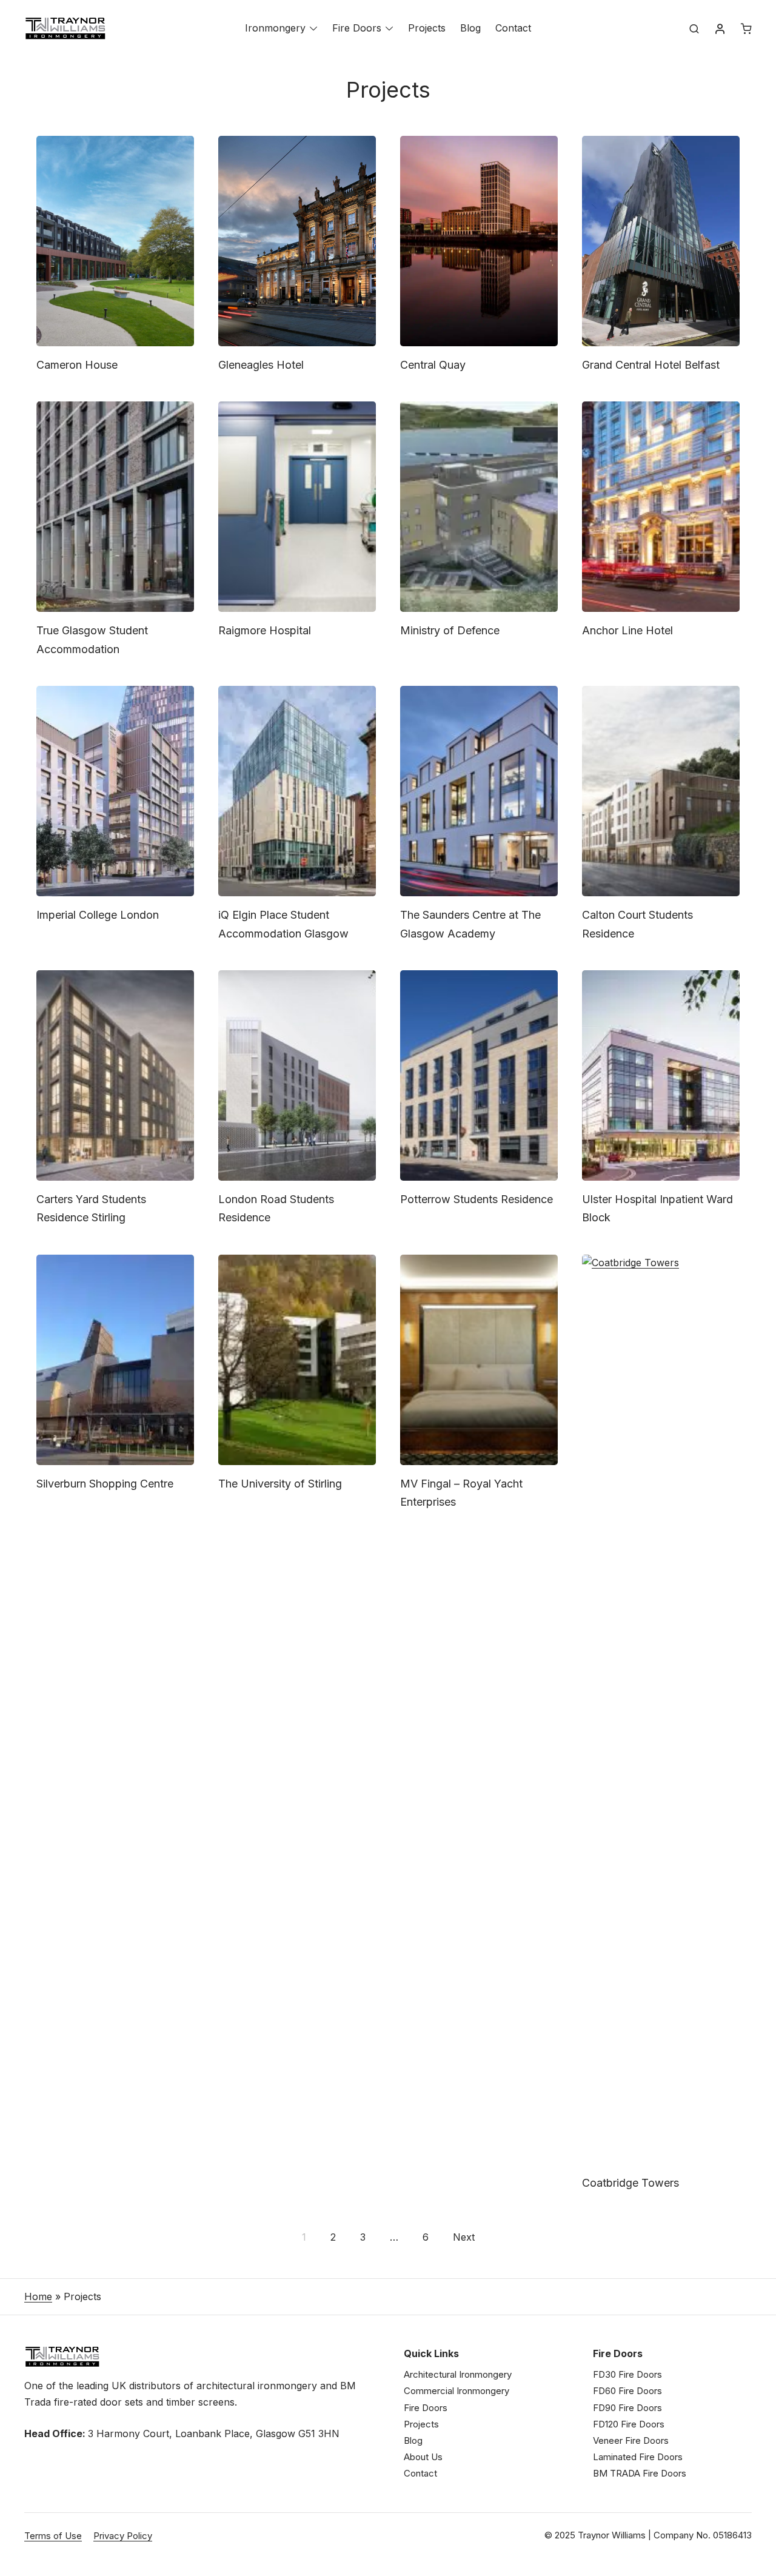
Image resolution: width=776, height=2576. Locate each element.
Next (464, 2237)
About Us (423, 2457)
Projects (427, 28)
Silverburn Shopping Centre (105, 1484)
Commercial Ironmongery (457, 2391)
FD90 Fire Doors (627, 2408)
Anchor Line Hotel (627, 630)
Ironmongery (275, 28)
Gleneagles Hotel (261, 365)
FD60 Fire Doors (627, 2391)
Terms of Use (53, 2536)
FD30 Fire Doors (627, 2374)
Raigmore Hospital (265, 630)
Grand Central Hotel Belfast (651, 365)
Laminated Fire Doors (638, 2457)
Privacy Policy (123, 2536)
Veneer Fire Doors (631, 2440)
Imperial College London (98, 915)
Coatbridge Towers (630, 2183)
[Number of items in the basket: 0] (746, 29)
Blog (470, 28)
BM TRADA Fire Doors (640, 2473)
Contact (513, 28)
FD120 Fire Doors (629, 2424)
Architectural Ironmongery (458, 2374)
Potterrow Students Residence (477, 1199)
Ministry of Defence (450, 630)
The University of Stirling (280, 1484)
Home (38, 2296)
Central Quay (433, 365)
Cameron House (77, 365)
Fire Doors (357, 28)
